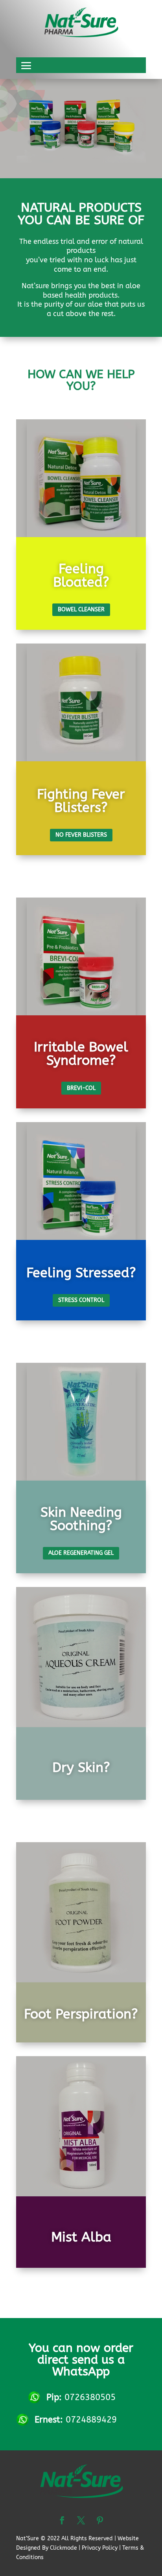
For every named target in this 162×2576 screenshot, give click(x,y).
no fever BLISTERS (81, 835)
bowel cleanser (81, 610)
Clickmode (64, 2548)
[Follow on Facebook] (62, 2520)
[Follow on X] (81, 2520)
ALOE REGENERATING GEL (81, 1553)
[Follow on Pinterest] (100, 2520)
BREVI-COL (81, 1088)
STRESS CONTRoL (81, 1300)
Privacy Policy (100, 2548)
